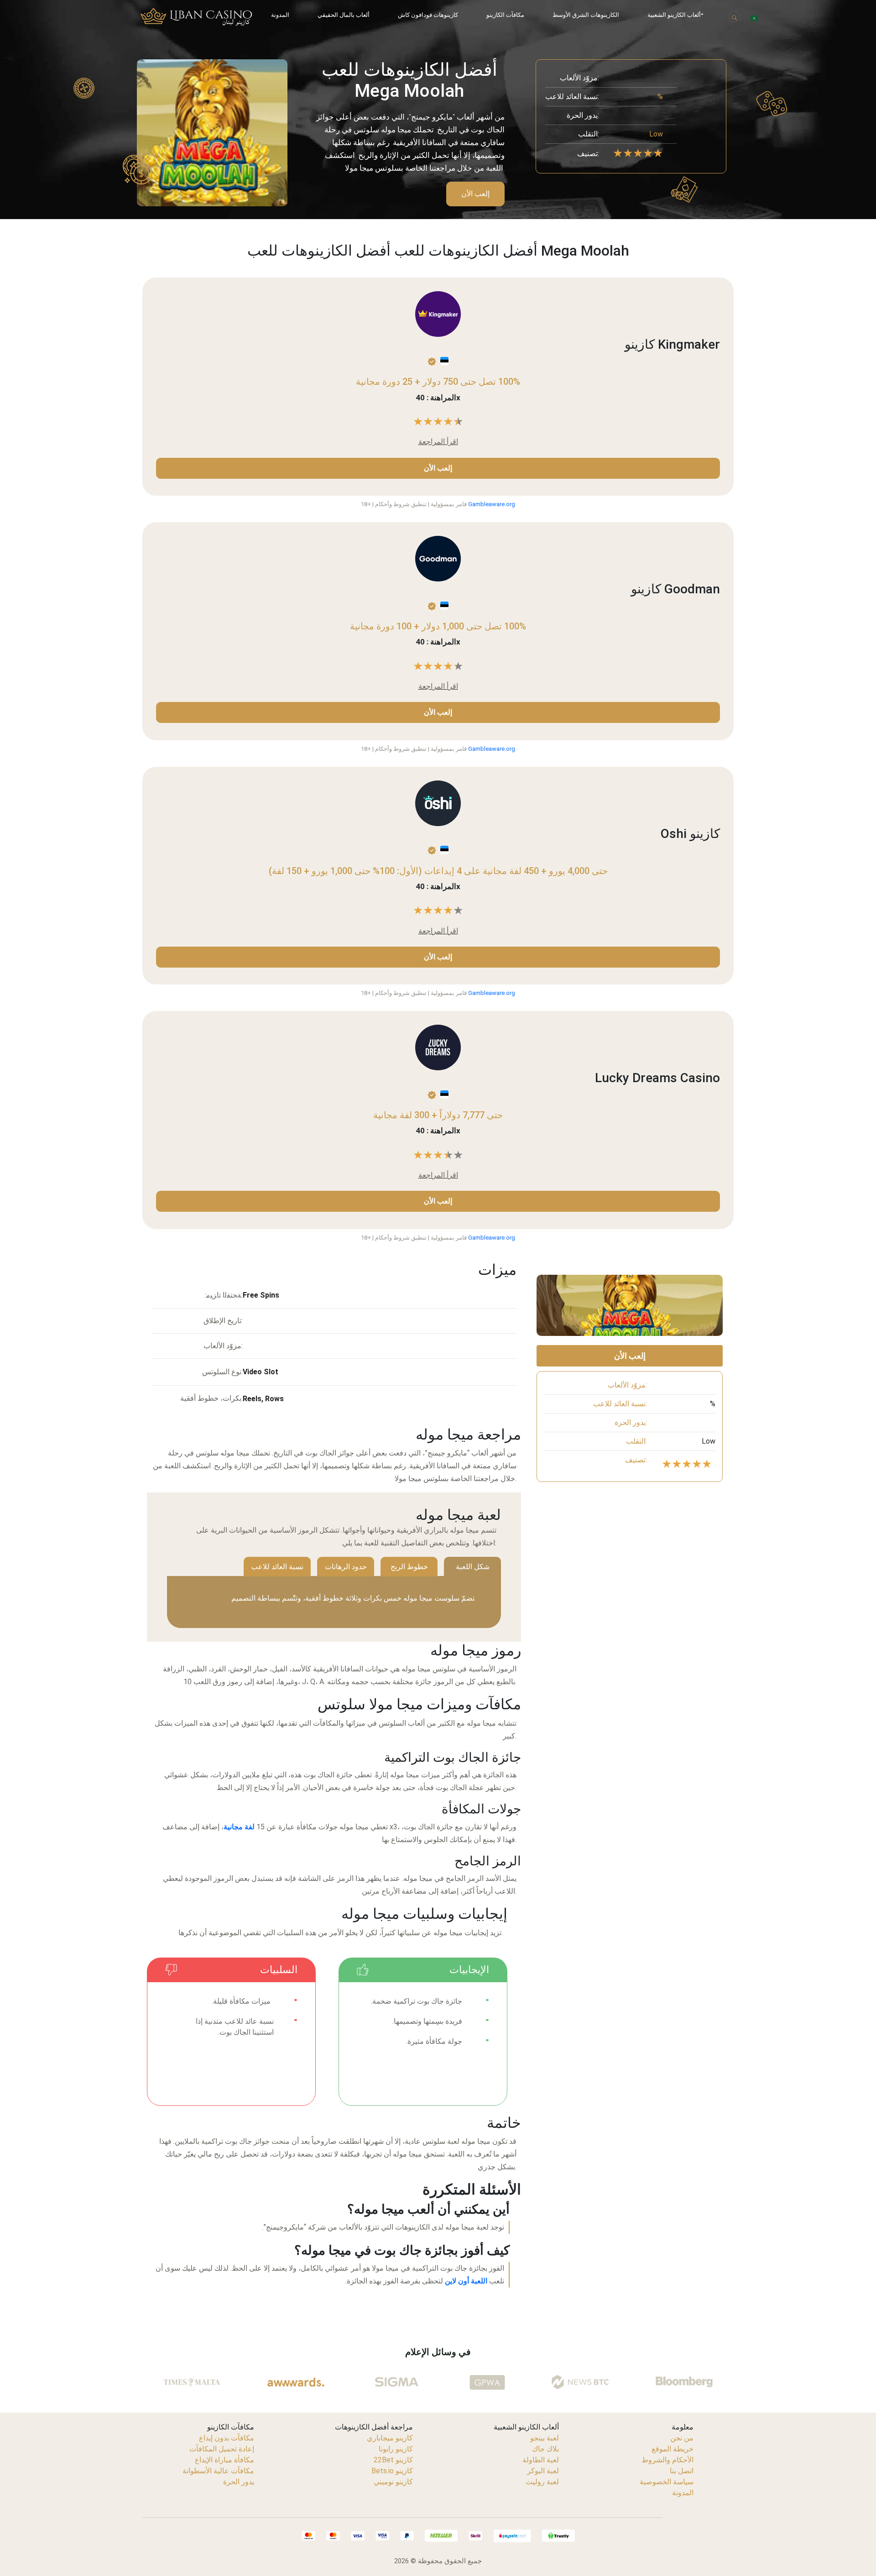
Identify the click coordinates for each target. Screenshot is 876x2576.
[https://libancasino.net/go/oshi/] (438, 803)
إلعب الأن (475, 194)
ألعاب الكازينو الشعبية (674, 15)
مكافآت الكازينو (505, 15)
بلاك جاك (545, 2449)
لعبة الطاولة (541, 2460)
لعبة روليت (542, 2482)
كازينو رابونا (396, 2449)
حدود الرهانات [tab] (346, 1567)
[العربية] (754, 18)
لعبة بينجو (545, 2438)
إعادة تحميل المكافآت (222, 2449)
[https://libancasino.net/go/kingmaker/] (438, 314)
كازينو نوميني (393, 2482)
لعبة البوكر (543, 2471)
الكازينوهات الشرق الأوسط (586, 15)
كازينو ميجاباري (390, 2438)
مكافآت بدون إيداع (227, 2438)
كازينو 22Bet (393, 2460)
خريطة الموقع (673, 2449)
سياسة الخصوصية (667, 2482)
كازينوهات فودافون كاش (428, 15)
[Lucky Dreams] (438, 1047)
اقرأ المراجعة (438, 442)
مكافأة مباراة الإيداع (224, 2460)
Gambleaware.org (492, 504)
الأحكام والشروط (667, 2460)
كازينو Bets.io (392, 2471)
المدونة (280, 15)
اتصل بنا (682, 2471)
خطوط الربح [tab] (409, 1567)
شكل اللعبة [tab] (473, 1567)
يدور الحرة (239, 2482)
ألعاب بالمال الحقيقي (344, 15)
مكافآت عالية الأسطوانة (218, 2471)
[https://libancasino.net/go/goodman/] (438, 558)
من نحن (682, 2438)
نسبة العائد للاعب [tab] (277, 1567)
